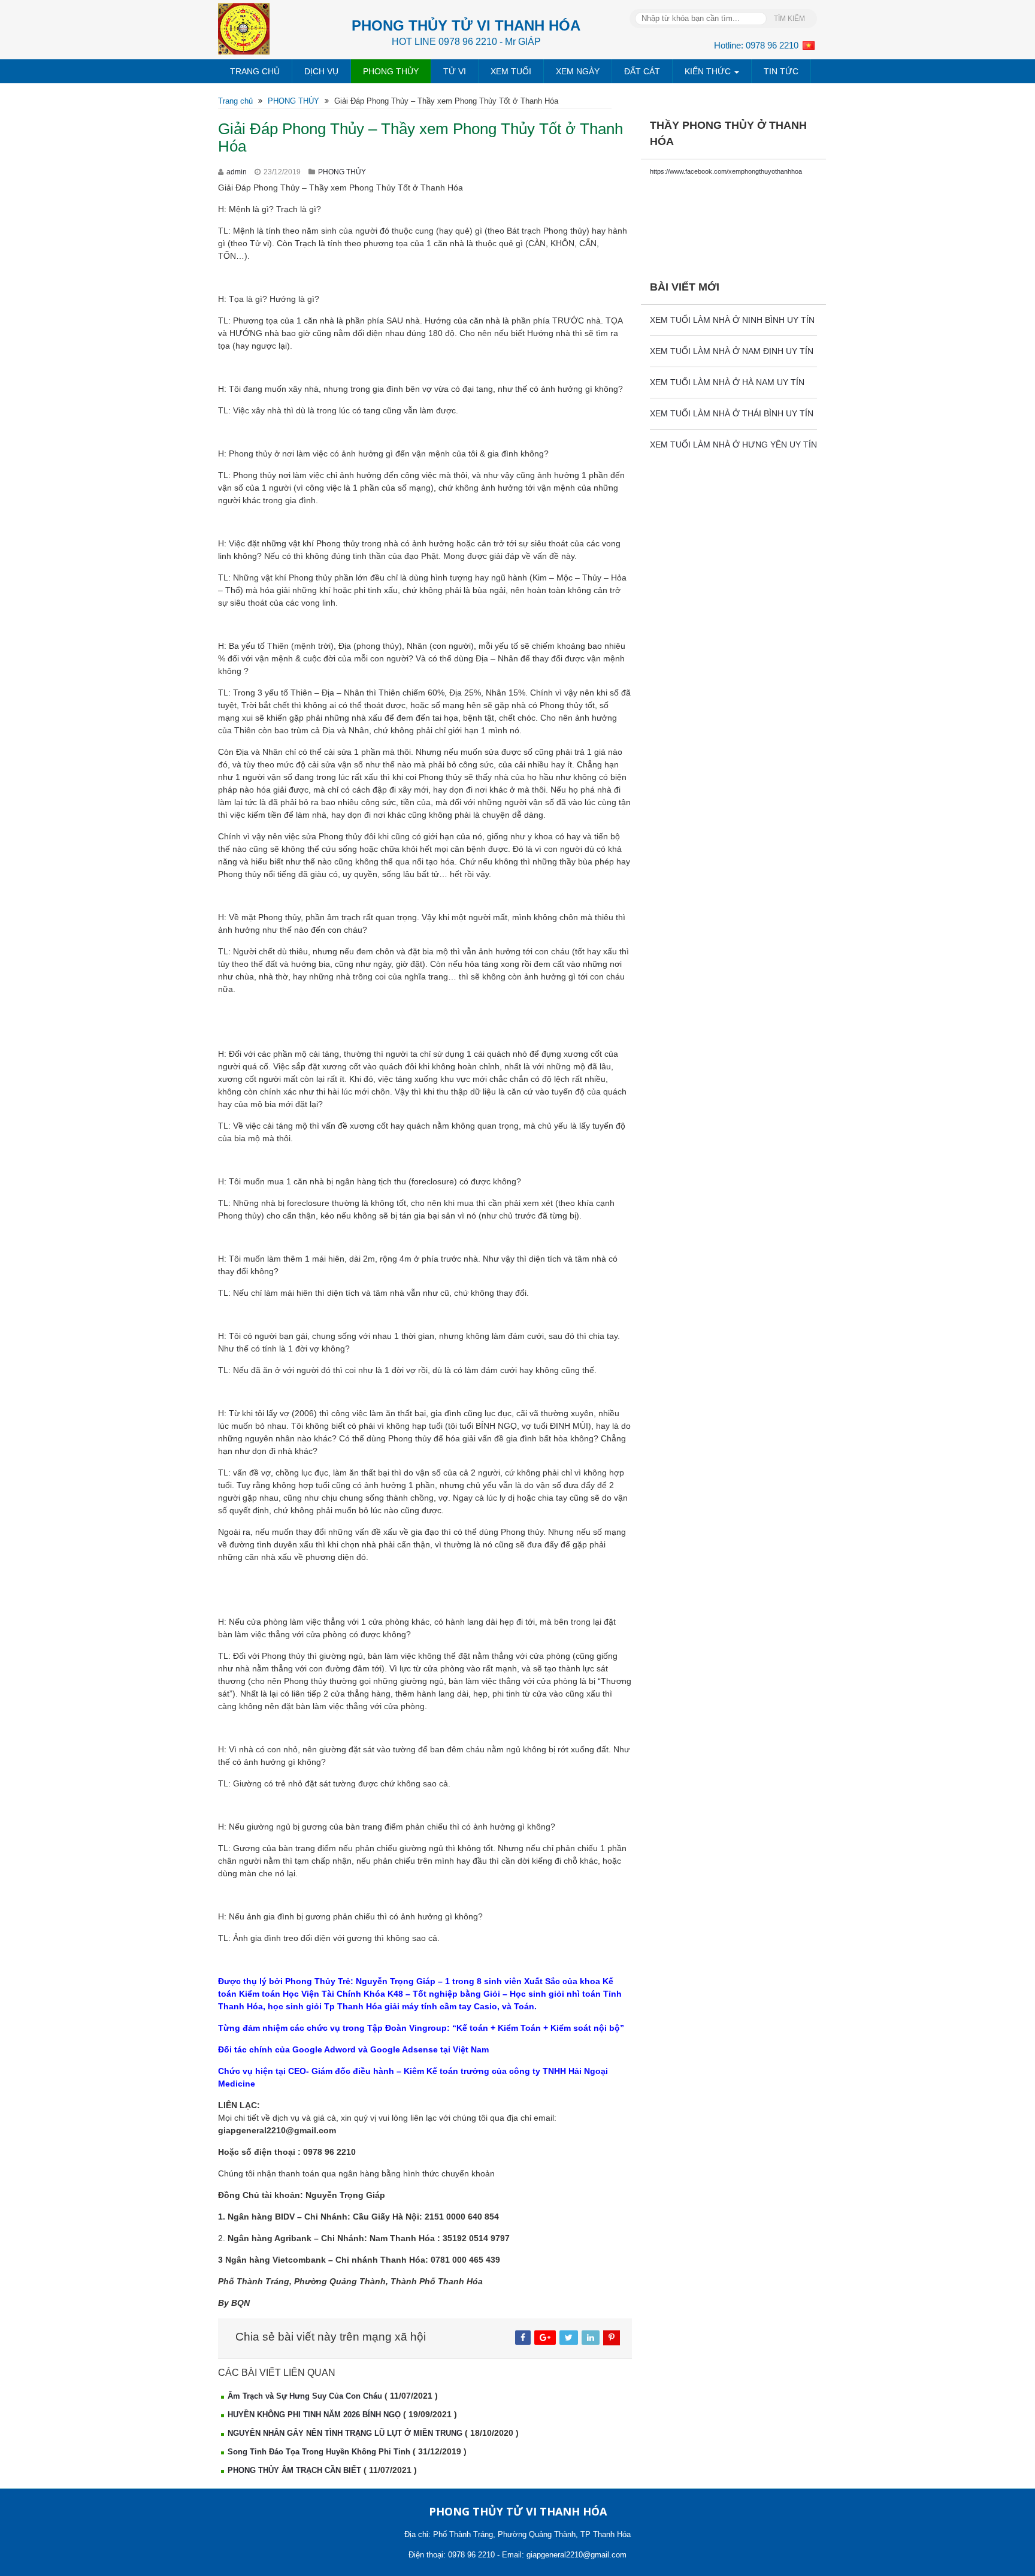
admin (237, 172)
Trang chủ (235, 101)
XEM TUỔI (511, 71)
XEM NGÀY (578, 71)
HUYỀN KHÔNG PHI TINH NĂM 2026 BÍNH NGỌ (314, 2415)
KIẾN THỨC (709, 71)
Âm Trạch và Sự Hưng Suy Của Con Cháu (305, 2396)
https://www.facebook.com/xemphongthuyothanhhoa (726, 171)
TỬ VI (455, 71)
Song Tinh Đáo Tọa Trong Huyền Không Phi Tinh (319, 2452)
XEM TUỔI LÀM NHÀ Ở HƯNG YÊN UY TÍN (733, 445)
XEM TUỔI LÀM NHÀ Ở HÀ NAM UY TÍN (727, 382)
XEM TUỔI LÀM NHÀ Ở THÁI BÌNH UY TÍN (732, 413)
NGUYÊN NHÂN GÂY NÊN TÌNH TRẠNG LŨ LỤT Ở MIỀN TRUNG (345, 2433)
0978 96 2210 (772, 45)
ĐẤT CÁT (642, 71)
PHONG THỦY (391, 71)
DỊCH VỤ (321, 71)
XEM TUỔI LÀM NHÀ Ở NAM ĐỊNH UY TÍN (732, 351)
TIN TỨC (781, 71)
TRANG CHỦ (255, 71)
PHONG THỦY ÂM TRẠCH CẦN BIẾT (294, 2470)
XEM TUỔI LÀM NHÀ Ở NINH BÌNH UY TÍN (732, 320)
